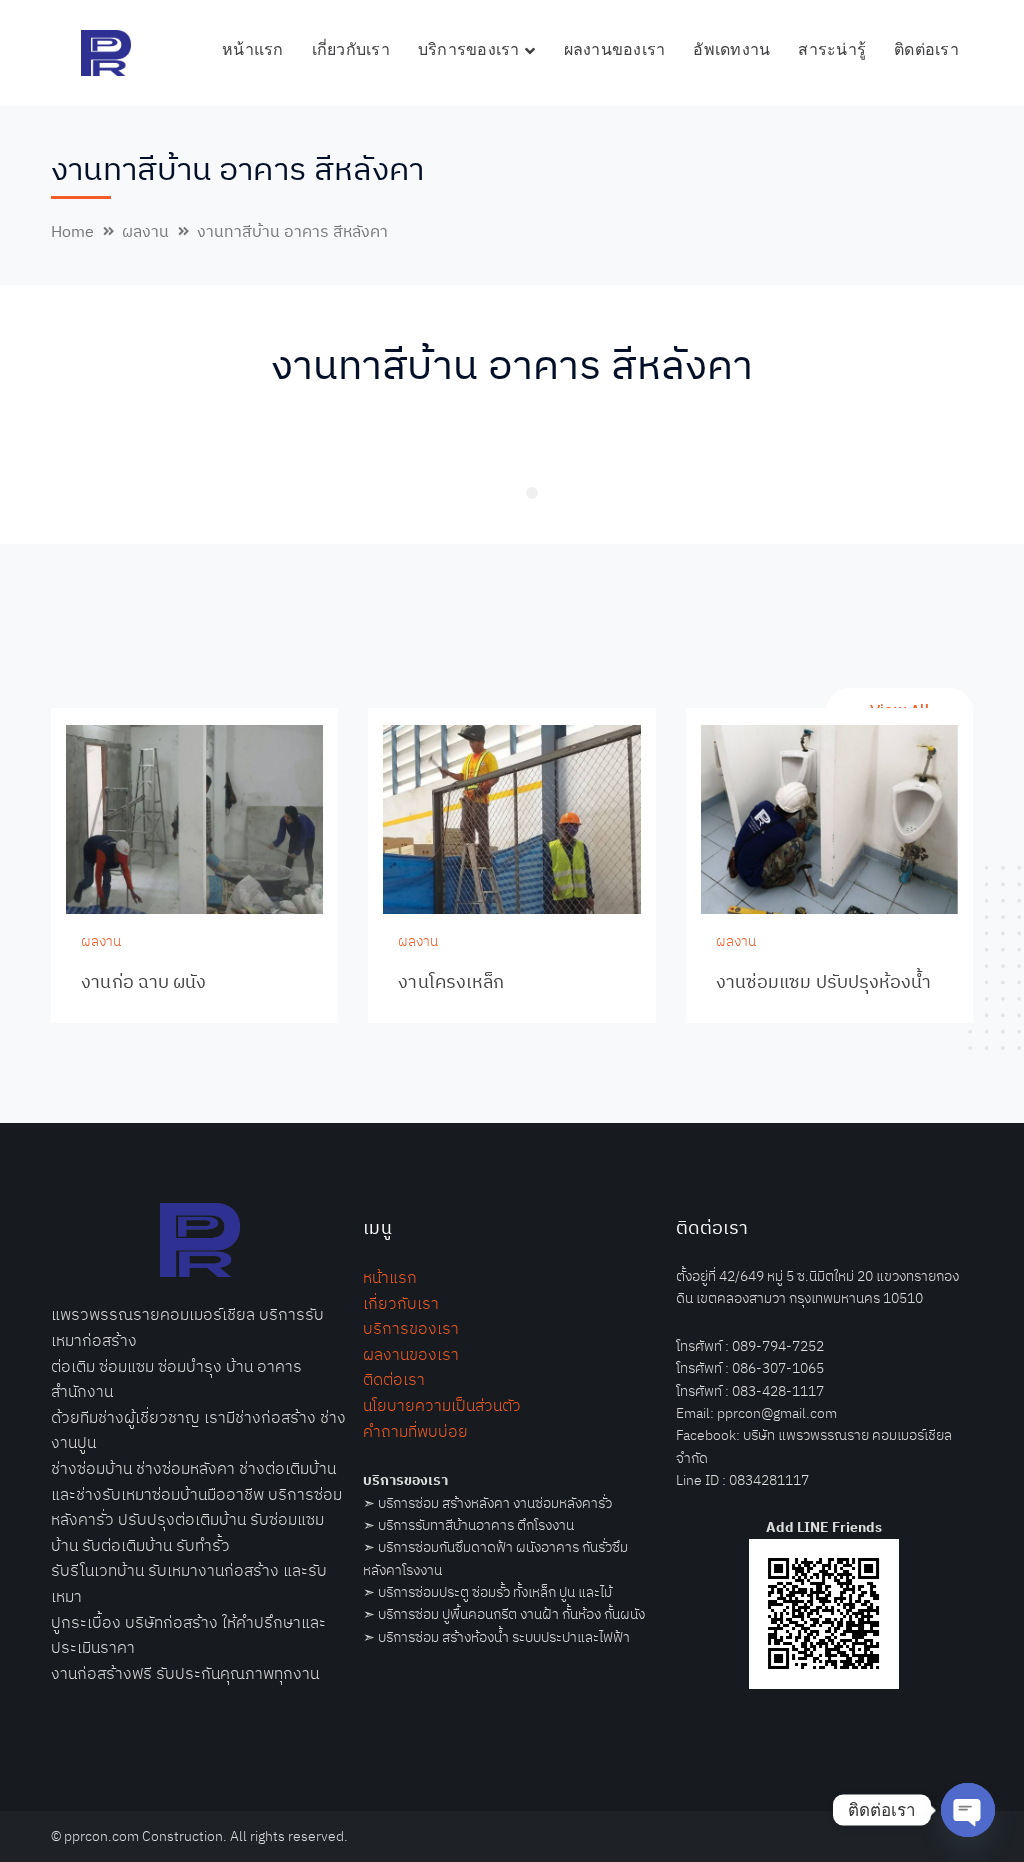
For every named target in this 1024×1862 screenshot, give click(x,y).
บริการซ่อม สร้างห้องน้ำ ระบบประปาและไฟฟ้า (504, 1637)
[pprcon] (106, 51)
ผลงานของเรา (411, 1354)
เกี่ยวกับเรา (401, 1303)
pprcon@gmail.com (777, 1413)
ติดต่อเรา (394, 1379)
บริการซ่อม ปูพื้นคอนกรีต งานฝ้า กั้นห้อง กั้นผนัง (511, 1614)
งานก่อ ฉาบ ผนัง (143, 981)
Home (72, 231)
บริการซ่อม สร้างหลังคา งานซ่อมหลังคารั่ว (495, 1503)
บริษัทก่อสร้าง (171, 1622)
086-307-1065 (778, 1368)
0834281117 (769, 1480)
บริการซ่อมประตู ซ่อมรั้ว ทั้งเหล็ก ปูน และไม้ (495, 1592)
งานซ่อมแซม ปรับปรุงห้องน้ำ (824, 981)
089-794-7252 (778, 1346)
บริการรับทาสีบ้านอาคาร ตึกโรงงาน (476, 1525)
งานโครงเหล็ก (451, 981)
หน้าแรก (390, 1277)
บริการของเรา (411, 1328)
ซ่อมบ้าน (104, 1468)
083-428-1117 (778, 1391)
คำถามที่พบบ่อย (415, 1431)
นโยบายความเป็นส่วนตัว (442, 1405)
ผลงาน (145, 231)
